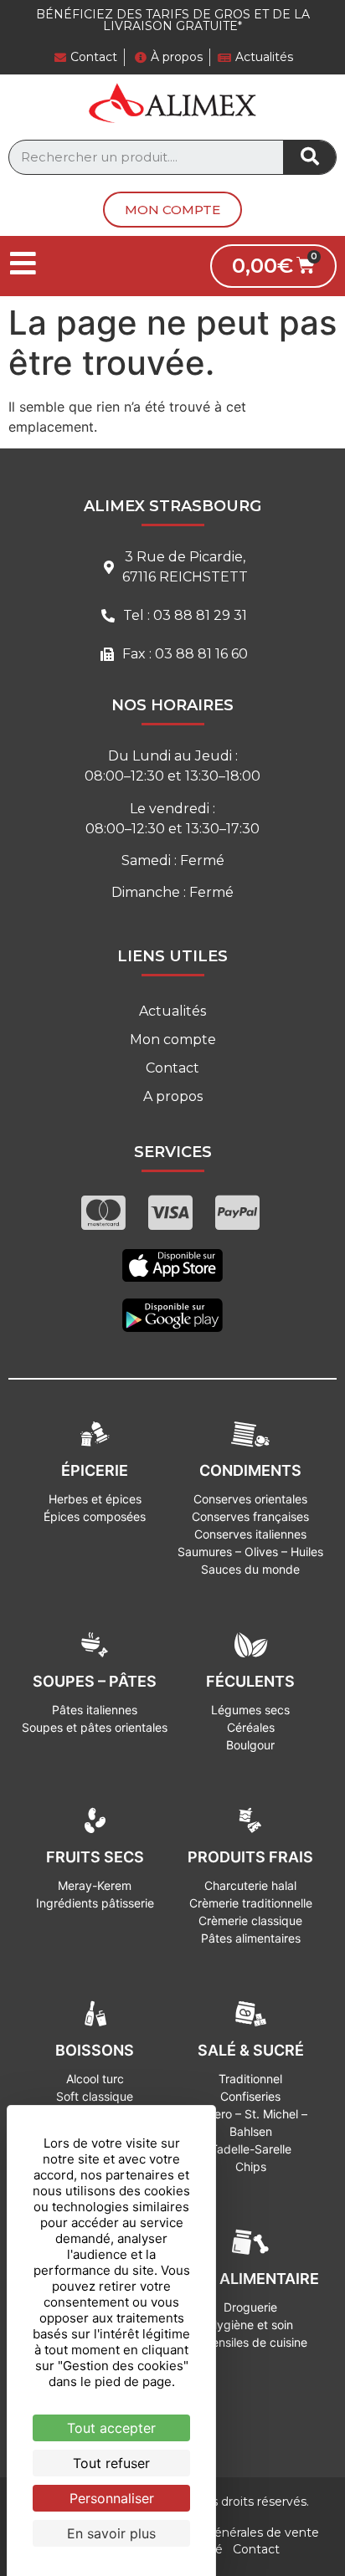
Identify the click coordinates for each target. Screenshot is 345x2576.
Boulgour (250, 1745)
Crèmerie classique (250, 1920)
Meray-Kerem (95, 1885)
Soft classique (95, 2096)
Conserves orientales (250, 1499)
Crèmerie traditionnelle (251, 1903)
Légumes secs (250, 1710)
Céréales (251, 1727)
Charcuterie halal (250, 1885)
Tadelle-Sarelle (251, 2149)
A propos (173, 1096)
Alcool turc (95, 2079)
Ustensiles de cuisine (250, 2342)
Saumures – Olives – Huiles (250, 1552)
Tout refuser (111, 2463)
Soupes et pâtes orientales (95, 1727)
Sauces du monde (250, 1569)
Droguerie (250, 2307)
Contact (172, 1068)
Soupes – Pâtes (95, 1681)
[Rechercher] (309, 157)
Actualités (172, 1011)
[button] (172, 210)
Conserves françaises (250, 1516)
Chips (251, 2166)
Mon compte (173, 1040)
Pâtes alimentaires (251, 1938)
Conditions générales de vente (230, 2532)
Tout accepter (111, 2428)
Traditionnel (250, 2079)
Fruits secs (95, 1857)
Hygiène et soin (251, 2325)
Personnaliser (112, 2498)
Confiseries (250, 2096)
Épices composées (95, 1516)
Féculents (250, 1681)
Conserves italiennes (250, 1534)
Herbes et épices (95, 1499)
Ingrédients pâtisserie (95, 1903)
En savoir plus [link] (111, 2533)
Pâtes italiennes (95, 1710)
